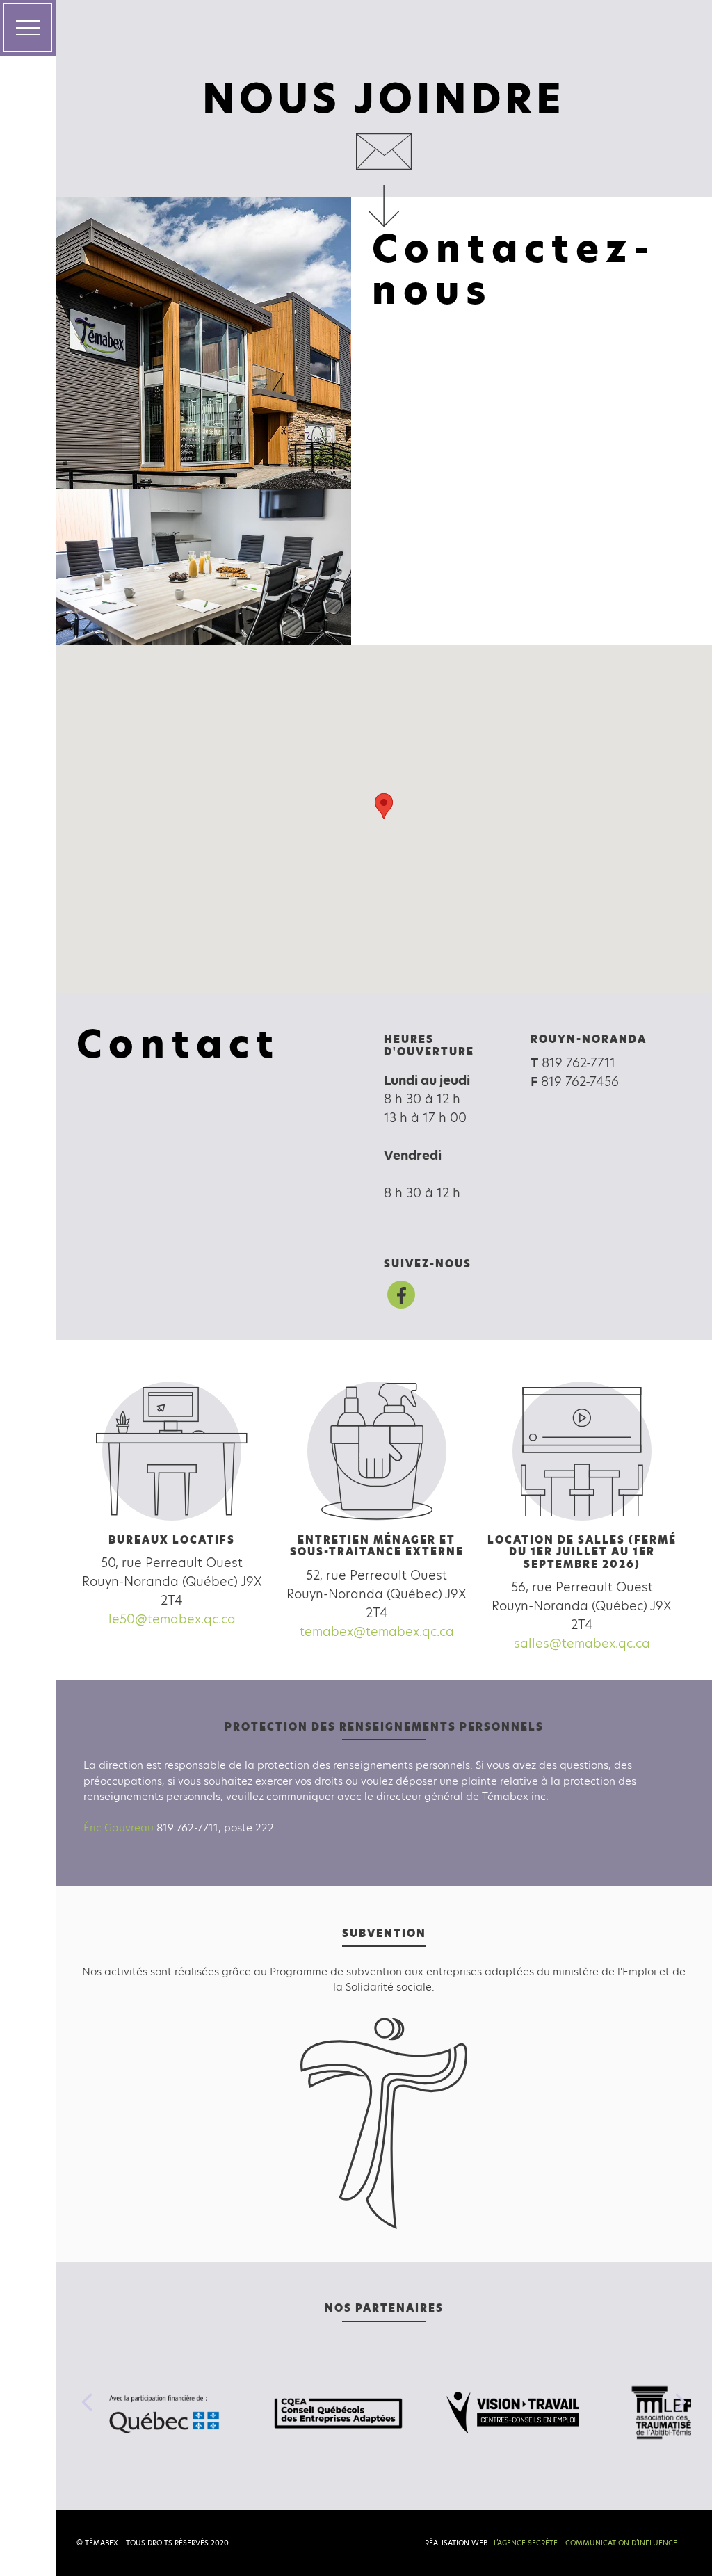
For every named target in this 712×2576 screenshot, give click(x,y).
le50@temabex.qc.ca (172, 1619)
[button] (384, 806)
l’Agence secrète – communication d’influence (585, 2543)
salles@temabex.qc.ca (582, 1643)
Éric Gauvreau (119, 1828)
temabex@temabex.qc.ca (377, 1631)
